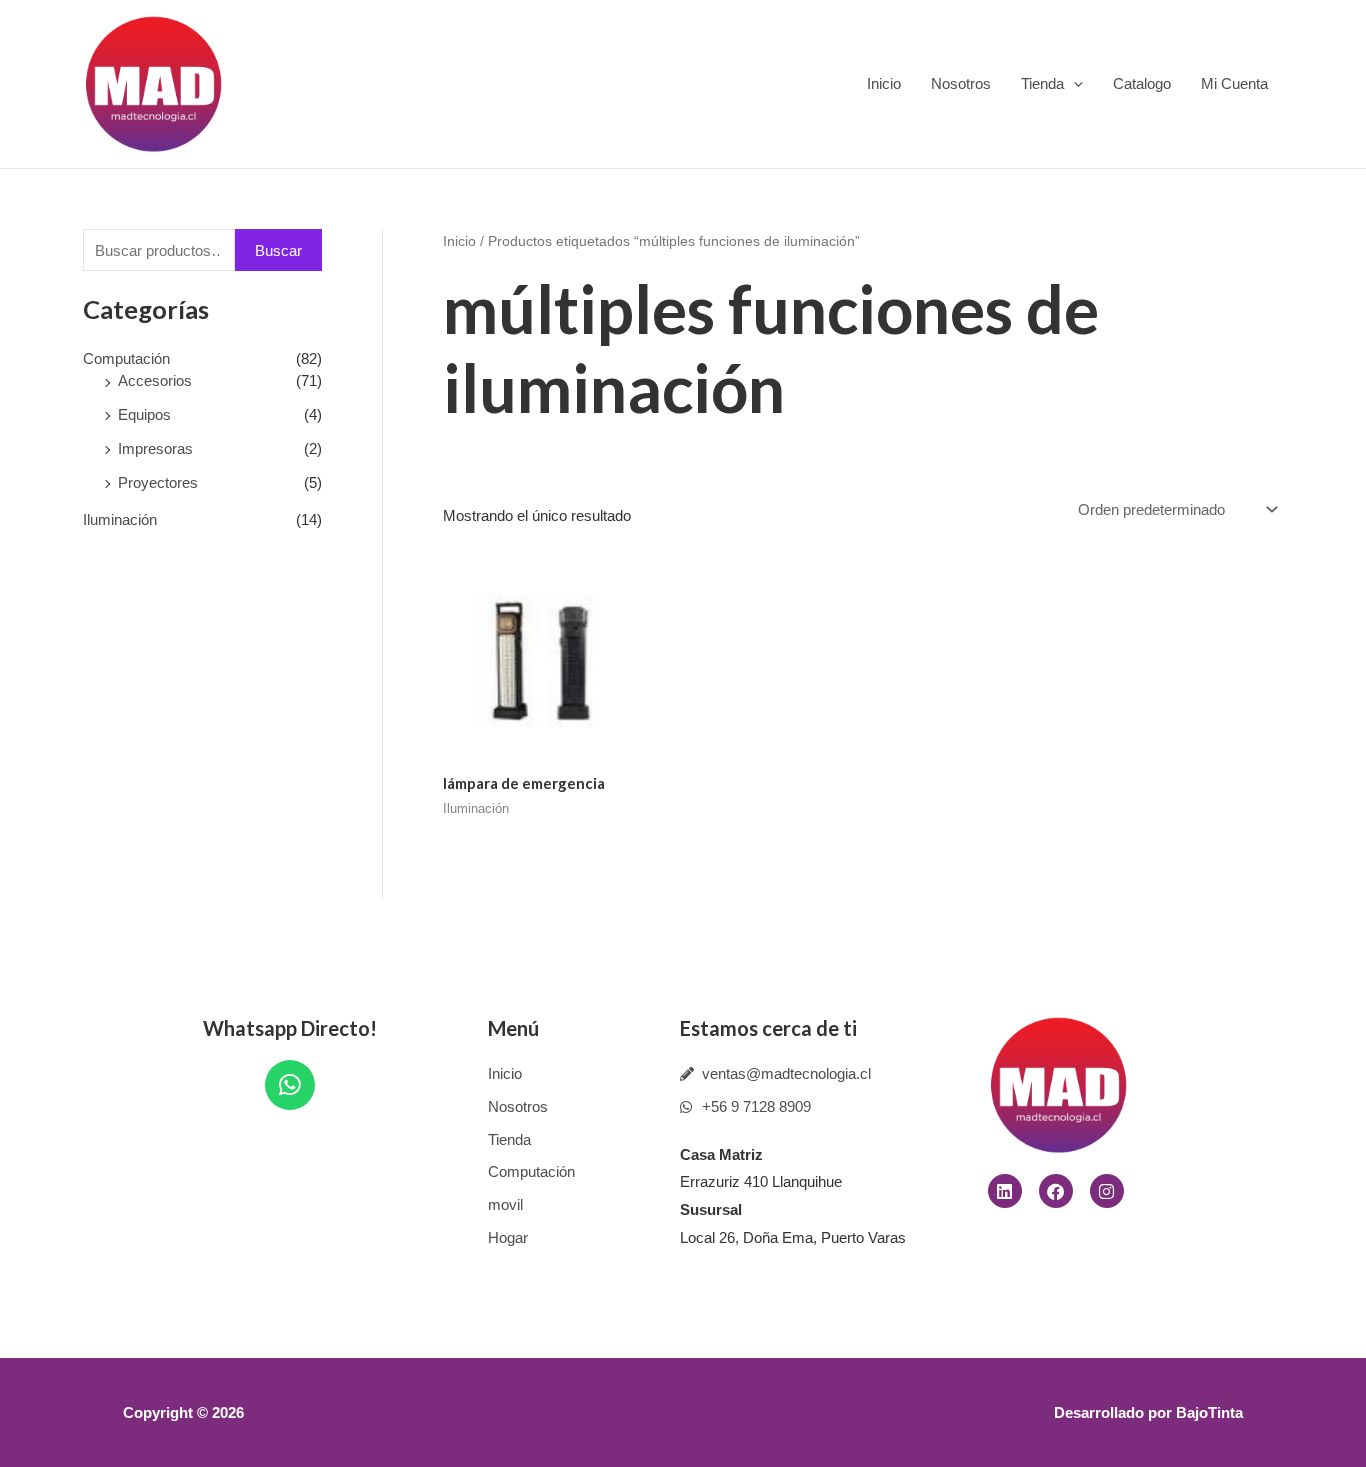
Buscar (278, 250)
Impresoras (155, 448)
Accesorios (155, 380)
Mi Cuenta (1234, 83)
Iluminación (120, 519)
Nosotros (961, 83)
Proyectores (158, 482)
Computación (126, 358)
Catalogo (1142, 83)
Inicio (884, 83)
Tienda (1042, 83)
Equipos (144, 414)
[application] (1073, 83)
